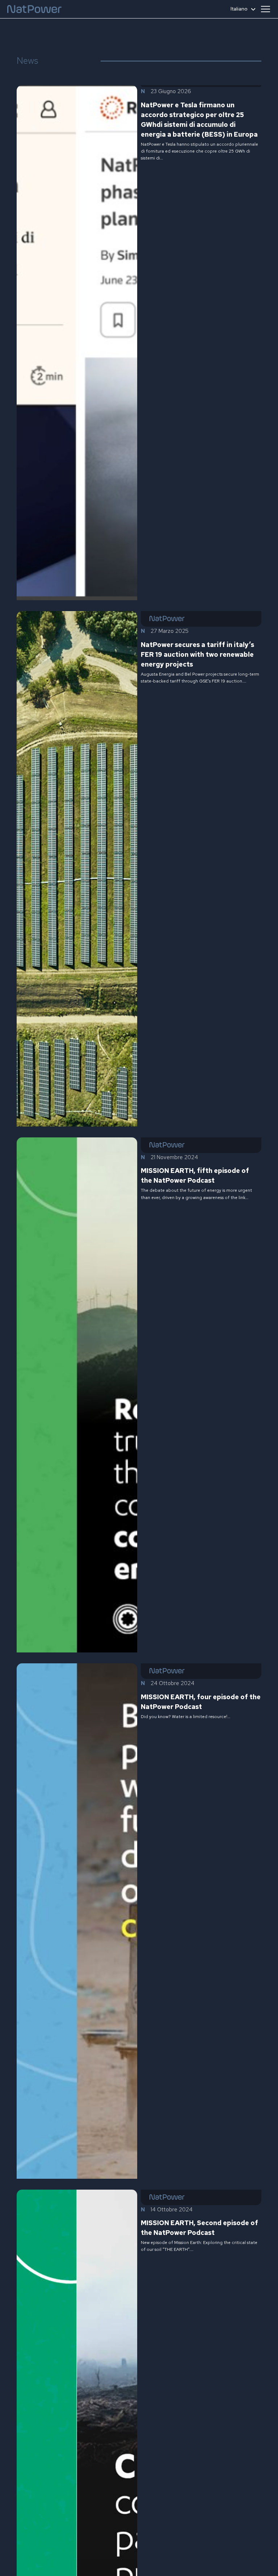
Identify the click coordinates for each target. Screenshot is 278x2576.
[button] (265, 9)
